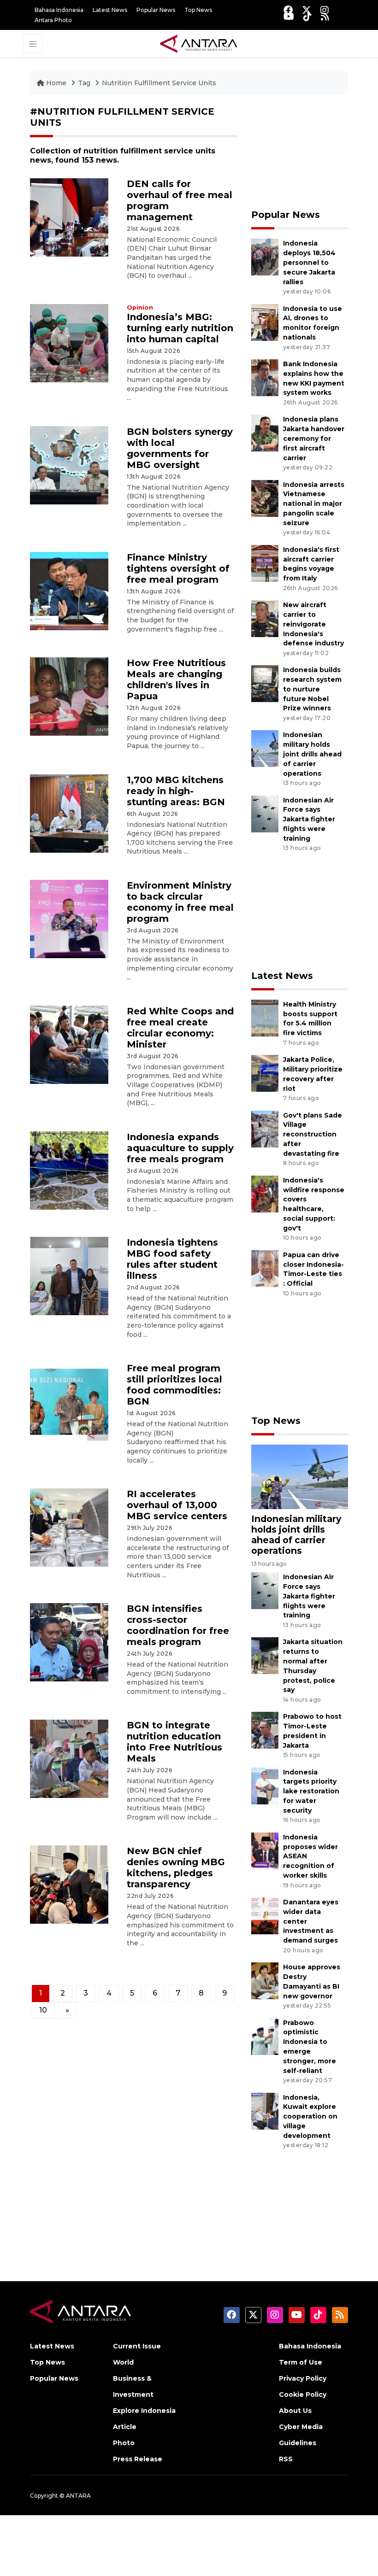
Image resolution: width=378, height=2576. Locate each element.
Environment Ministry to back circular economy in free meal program (180, 902)
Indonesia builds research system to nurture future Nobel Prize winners (312, 689)
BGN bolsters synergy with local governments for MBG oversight (180, 448)
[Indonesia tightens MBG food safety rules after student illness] (69, 1275)
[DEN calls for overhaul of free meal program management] (69, 217)
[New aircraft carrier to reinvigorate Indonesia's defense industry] (265, 618)
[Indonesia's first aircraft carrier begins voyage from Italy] (265, 563)
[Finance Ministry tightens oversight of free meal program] (69, 590)
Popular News (156, 10)
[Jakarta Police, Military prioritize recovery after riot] (265, 1073)
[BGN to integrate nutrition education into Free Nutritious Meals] (69, 1759)
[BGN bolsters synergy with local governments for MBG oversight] (69, 465)
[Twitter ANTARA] (307, 10)
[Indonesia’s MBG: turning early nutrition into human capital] (69, 342)
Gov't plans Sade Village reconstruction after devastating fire (313, 1134)
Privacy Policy (303, 2378)
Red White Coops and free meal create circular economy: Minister (180, 1028)
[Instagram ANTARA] (325, 10)
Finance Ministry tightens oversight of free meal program (178, 568)
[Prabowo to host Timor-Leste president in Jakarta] (265, 1730)
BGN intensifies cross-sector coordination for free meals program (178, 1625)
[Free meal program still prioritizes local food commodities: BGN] (69, 1401)
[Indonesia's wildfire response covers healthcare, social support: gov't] (265, 1193)
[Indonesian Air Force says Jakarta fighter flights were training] (265, 813)
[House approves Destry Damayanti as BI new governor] (265, 1980)
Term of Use (301, 2362)
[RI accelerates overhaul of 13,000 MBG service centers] (69, 1527)
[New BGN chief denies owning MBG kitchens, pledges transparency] (69, 1884)
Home (56, 83)
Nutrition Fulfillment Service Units (159, 83)
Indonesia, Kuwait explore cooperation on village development (310, 2116)
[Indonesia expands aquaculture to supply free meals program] (69, 1170)
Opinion (140, 307)
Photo (124, 2443)
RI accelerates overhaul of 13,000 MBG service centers (177, 1505)
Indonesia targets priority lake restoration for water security (311, 1791)
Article (125, 2427)
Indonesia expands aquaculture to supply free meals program (180, 1148)
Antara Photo (53, 20)
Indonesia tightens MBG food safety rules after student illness (172, 1259)
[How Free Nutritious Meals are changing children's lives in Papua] (69, 696)
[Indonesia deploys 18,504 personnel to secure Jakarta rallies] (265, 257)
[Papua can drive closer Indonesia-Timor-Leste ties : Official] (265, 1268)
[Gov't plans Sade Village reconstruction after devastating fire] (265, 1128)
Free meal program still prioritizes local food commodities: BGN (174, 1385)
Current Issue (137, 2346)
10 (43, 2010)
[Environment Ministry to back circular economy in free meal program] (69, 918)
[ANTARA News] (199, 43)
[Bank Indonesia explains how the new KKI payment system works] (265, 377)
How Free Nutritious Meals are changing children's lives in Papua (176, 679)
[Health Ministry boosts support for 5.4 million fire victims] (265, 1017)
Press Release (138, 2459)
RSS (286, 2459)
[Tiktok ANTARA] (307, 16)
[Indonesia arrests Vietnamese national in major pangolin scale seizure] (265, 498)
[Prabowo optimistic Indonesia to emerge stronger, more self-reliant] (265, 2036)
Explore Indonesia (144, 2411)
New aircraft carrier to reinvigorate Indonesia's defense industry (313, 624)
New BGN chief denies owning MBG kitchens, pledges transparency (176, 1868)
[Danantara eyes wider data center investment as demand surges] (265, 1915)
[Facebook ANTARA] (288, 10)
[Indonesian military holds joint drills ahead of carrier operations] (265, 748)
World (123, 2362)
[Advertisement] (300, 152)
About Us (295, 2411)
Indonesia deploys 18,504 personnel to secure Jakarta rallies (309, 262)
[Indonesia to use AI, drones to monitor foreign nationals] (265, 322)
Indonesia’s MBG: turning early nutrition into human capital (180, 328)
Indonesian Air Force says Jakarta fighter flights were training (309, 819)
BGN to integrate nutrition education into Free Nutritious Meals (174, 1742)
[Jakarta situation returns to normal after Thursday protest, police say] (265, 1655)
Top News (198, 10)
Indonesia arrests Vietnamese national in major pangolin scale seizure (314, 504)
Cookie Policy (303, 2395)
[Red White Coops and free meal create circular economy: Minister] (69, 1044)
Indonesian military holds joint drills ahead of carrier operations (312, 754)
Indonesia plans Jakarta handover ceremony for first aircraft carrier (314, 438)
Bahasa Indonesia (59, 10)
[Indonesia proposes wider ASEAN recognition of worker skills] (265, 1850)
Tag (84, 83)
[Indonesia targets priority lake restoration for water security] (265, 1785)
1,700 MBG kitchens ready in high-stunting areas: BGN (176, 791)
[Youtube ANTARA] (289, 16)
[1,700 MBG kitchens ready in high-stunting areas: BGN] (69, 813)
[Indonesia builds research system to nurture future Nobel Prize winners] (265, 683)
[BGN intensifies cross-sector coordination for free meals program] (69, 1642)
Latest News (110, 10)
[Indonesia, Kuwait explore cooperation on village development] (265, 2111)
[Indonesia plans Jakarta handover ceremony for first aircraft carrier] (265, 433)
